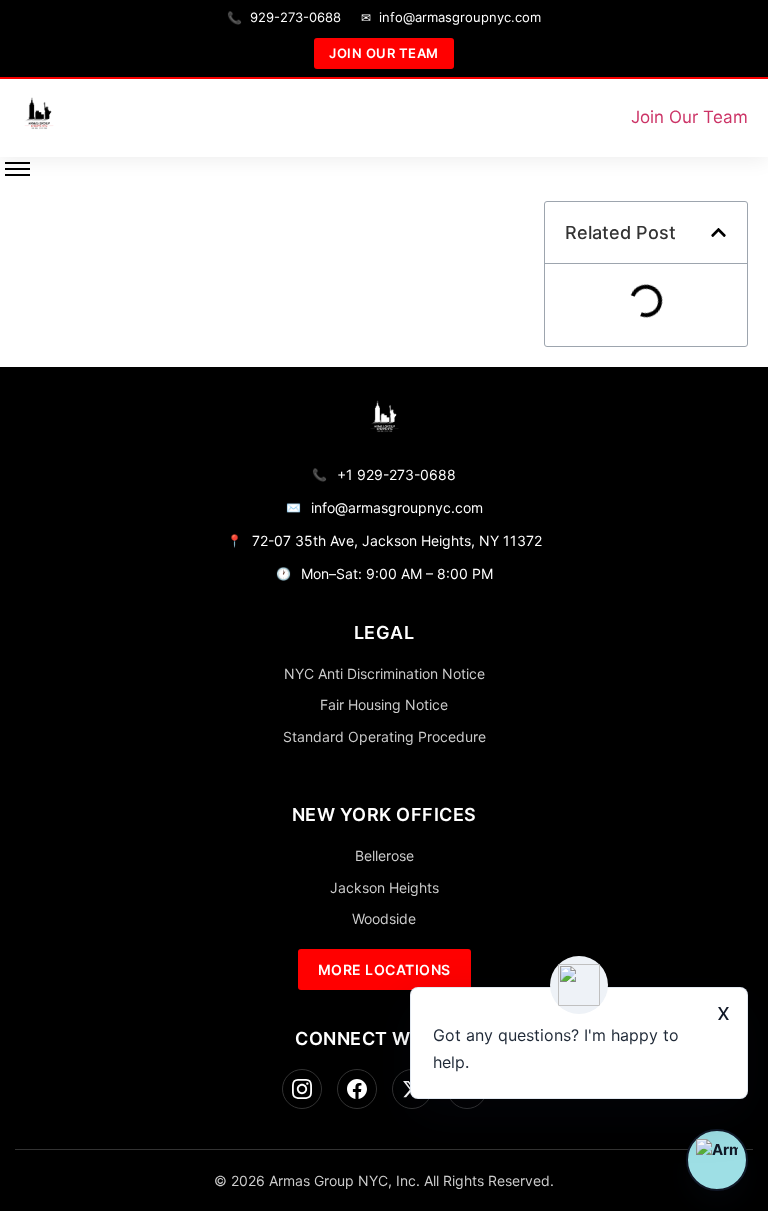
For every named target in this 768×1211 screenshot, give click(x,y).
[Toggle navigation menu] (17, 169)
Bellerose (384, 855)
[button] (718, 232)
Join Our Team (384, 53)
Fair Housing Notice (384, 704)
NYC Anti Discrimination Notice (384, 673)
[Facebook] (357, 1089)
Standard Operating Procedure (384, 736)
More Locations (384, 969)
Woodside (384, 918)
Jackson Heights (384, 887)
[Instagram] (302, 1089)
